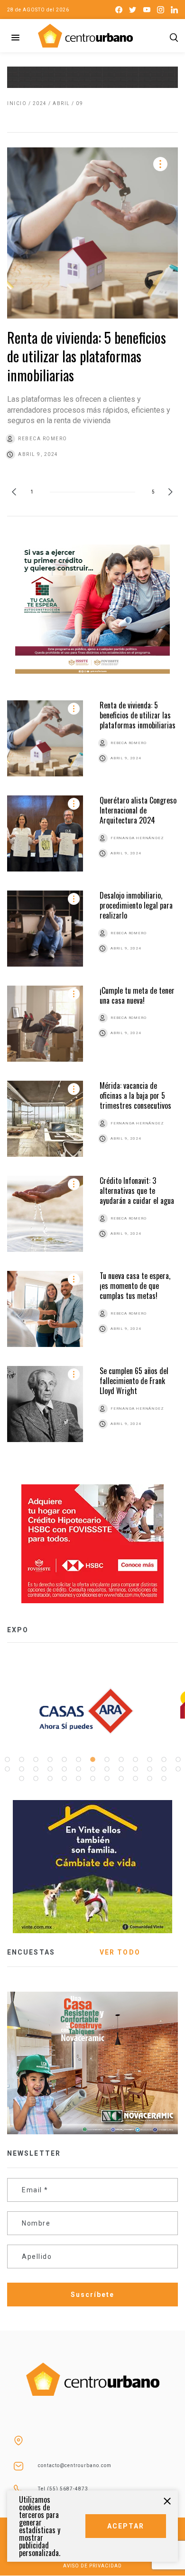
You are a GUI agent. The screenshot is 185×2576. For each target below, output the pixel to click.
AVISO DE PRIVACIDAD (92, 2566)
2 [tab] (21, 1760)
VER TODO (120, 1952)
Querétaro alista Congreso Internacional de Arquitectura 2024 (138, 810)
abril (61, 103)
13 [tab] (178, 1760)
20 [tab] (92, 1769)
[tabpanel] (92, 1711)
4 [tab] (50, 1760)
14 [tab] (7, 1769)
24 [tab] (149, 1769)
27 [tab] (21, 1779)
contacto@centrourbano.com (75, 2465)
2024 (40, 103)
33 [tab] (107, 1779)
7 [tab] (92, 1760)
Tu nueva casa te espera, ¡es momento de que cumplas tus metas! (135, 1286)
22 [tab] (121, 1769)
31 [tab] (78, 1779)
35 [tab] (135, 1779)
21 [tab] (107, 1769)
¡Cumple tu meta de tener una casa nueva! (137, 995)
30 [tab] (64, 1779)
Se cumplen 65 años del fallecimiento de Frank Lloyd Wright (134, 1381)
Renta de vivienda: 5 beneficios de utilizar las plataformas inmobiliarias (87, 356)
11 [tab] (149, 1760)
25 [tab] (164, 1769)
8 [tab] (107, 1760)
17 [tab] (50, 1769)
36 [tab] (149, 1779)
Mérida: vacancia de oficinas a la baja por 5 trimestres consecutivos (135, 1096)
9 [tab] (121, 1760)
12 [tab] (164, 1760)
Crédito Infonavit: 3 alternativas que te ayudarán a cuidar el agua (137, 1191)
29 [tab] (50, 1779)
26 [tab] (178, 1769)
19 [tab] (78, 1769)
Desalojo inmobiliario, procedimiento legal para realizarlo (136, 905)
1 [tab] (7, 1760)
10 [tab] (135, 1760)
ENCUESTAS (31, 1952)
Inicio (17, 103)
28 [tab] (36, 1779)
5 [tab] (64, 1760)
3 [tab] (36, 1760)
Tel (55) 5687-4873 (63, 2489)
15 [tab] (21, 1769)
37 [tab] (164, 1779)
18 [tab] (64, 1769)
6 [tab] (78, 1760)
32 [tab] (92, 1779)
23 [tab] (135, 1769)
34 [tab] (121, 1779)
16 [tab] (36, 1769)
